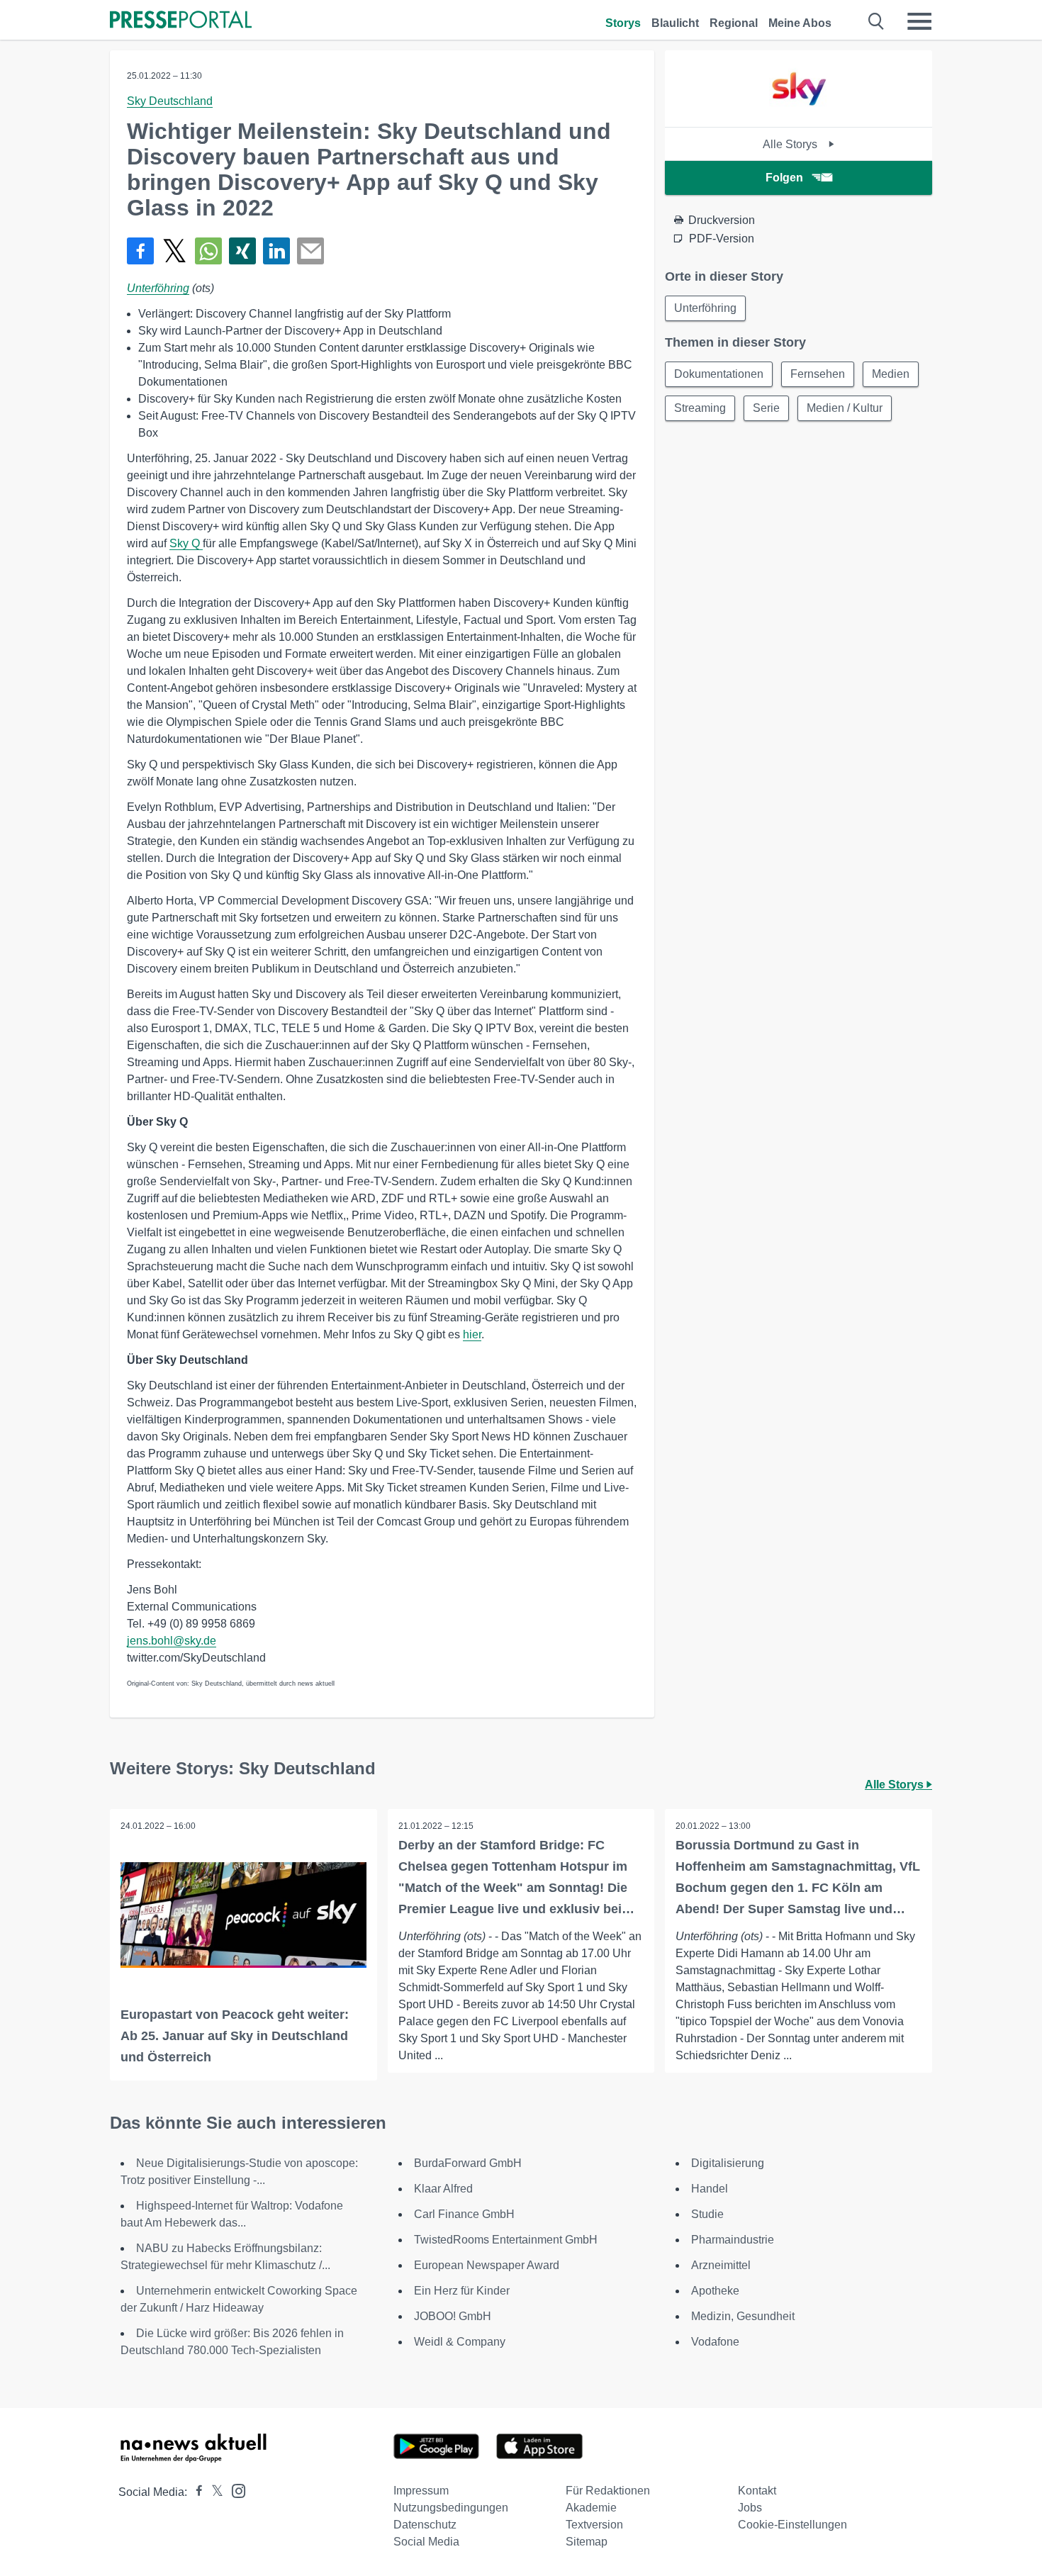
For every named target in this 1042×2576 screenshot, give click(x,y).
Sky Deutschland (170, 101)
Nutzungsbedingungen (451, 2508)
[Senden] (310, 251)
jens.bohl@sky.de (172, 1641)
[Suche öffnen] (876, 21)
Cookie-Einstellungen (792, 2525)
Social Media (426, 2542)
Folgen (784, 178)
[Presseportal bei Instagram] (234, 2490)
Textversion (594, 2525)
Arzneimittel (721, 2265)
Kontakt (757, 2491)
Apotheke (715, 2291)
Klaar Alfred (443, 2189)
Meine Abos (800, 23)
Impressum (421, 2491)
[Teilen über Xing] (242, 251)
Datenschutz (425, 2525)
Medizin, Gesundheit (743, 2316)
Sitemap (587, 2542)
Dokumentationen (719, 374)
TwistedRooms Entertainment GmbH (506, 2240)
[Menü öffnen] (919, 21)
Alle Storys (791, 144)
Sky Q (186, 543)
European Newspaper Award (487, 2265)
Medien (891, 374)
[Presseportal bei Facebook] (195, 2492)
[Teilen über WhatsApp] (208, 251)
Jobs (750, 2508)
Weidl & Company (460, 2342)
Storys (623, 23)
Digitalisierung (728, 2163)
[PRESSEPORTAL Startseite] (181, 21)
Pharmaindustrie (733, 2240)
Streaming (700, 408)
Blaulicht (675, 23)
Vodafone (715, 2342)
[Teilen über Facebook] (140, 251)
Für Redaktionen (608, 2491)
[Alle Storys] (799, 114)
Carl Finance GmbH (464, 2214)
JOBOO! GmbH (453, 2316)
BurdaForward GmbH (468, 2163)
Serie (766, 408)
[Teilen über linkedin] (276, 251)
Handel (710, 2189)
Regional (734, 23)
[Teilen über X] (174, 251)
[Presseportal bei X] (213, 2492)
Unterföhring (158, 288)
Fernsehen (818, 374)
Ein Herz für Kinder (462, 2291)
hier (472, 1334)
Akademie (591, 2508)
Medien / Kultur (845, 408)
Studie (707, 2214)
